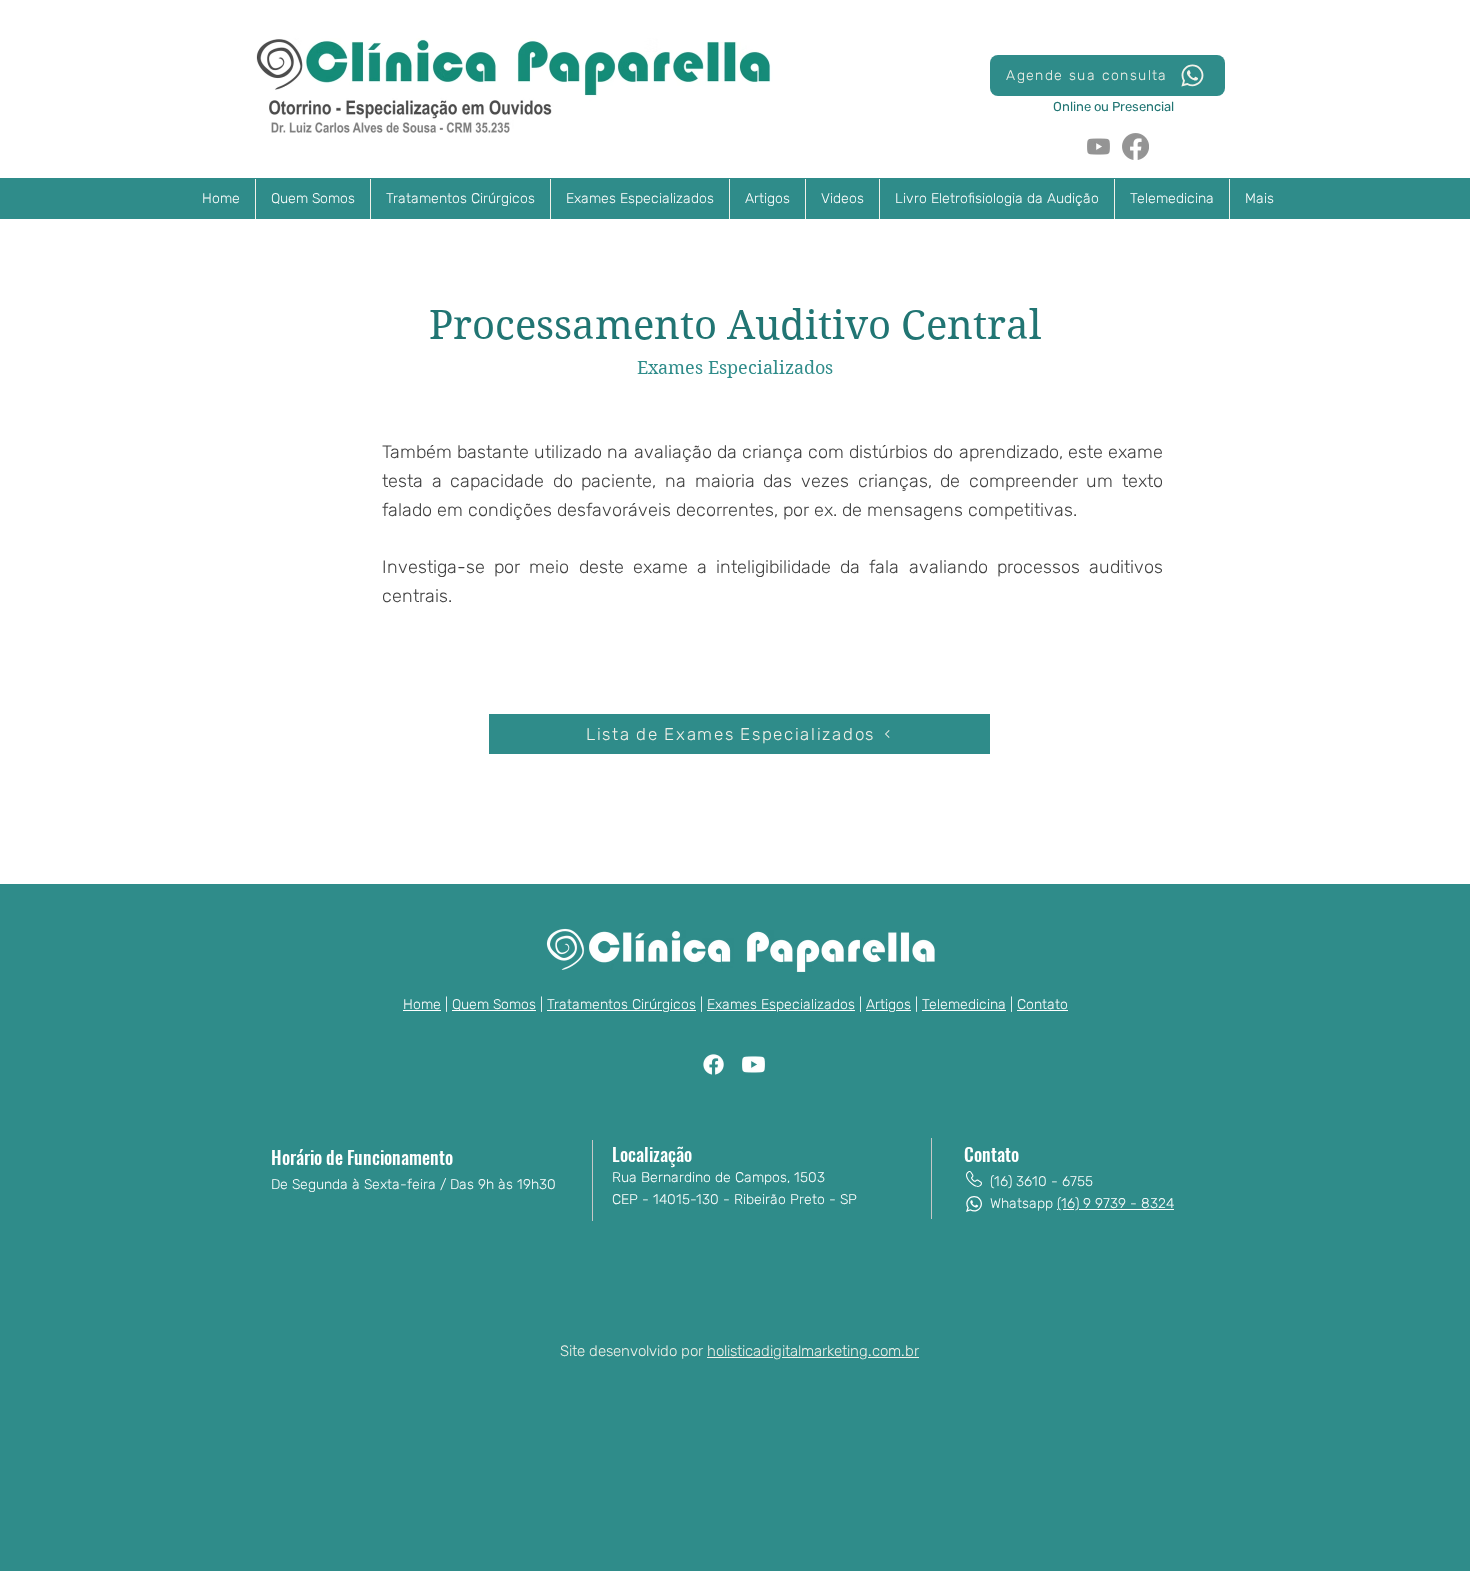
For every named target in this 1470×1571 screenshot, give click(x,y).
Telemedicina (964, 1004)
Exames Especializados (781, 1004)
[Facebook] (1135, 146)
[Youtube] (1098, 146)
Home (422, 1004)
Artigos (888, 1004)
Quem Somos (494, 1004)
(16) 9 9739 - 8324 (1115, 1203)
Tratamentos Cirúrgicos (621, 1004)
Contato (1042, 1004)
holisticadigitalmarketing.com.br (813, 1351)
